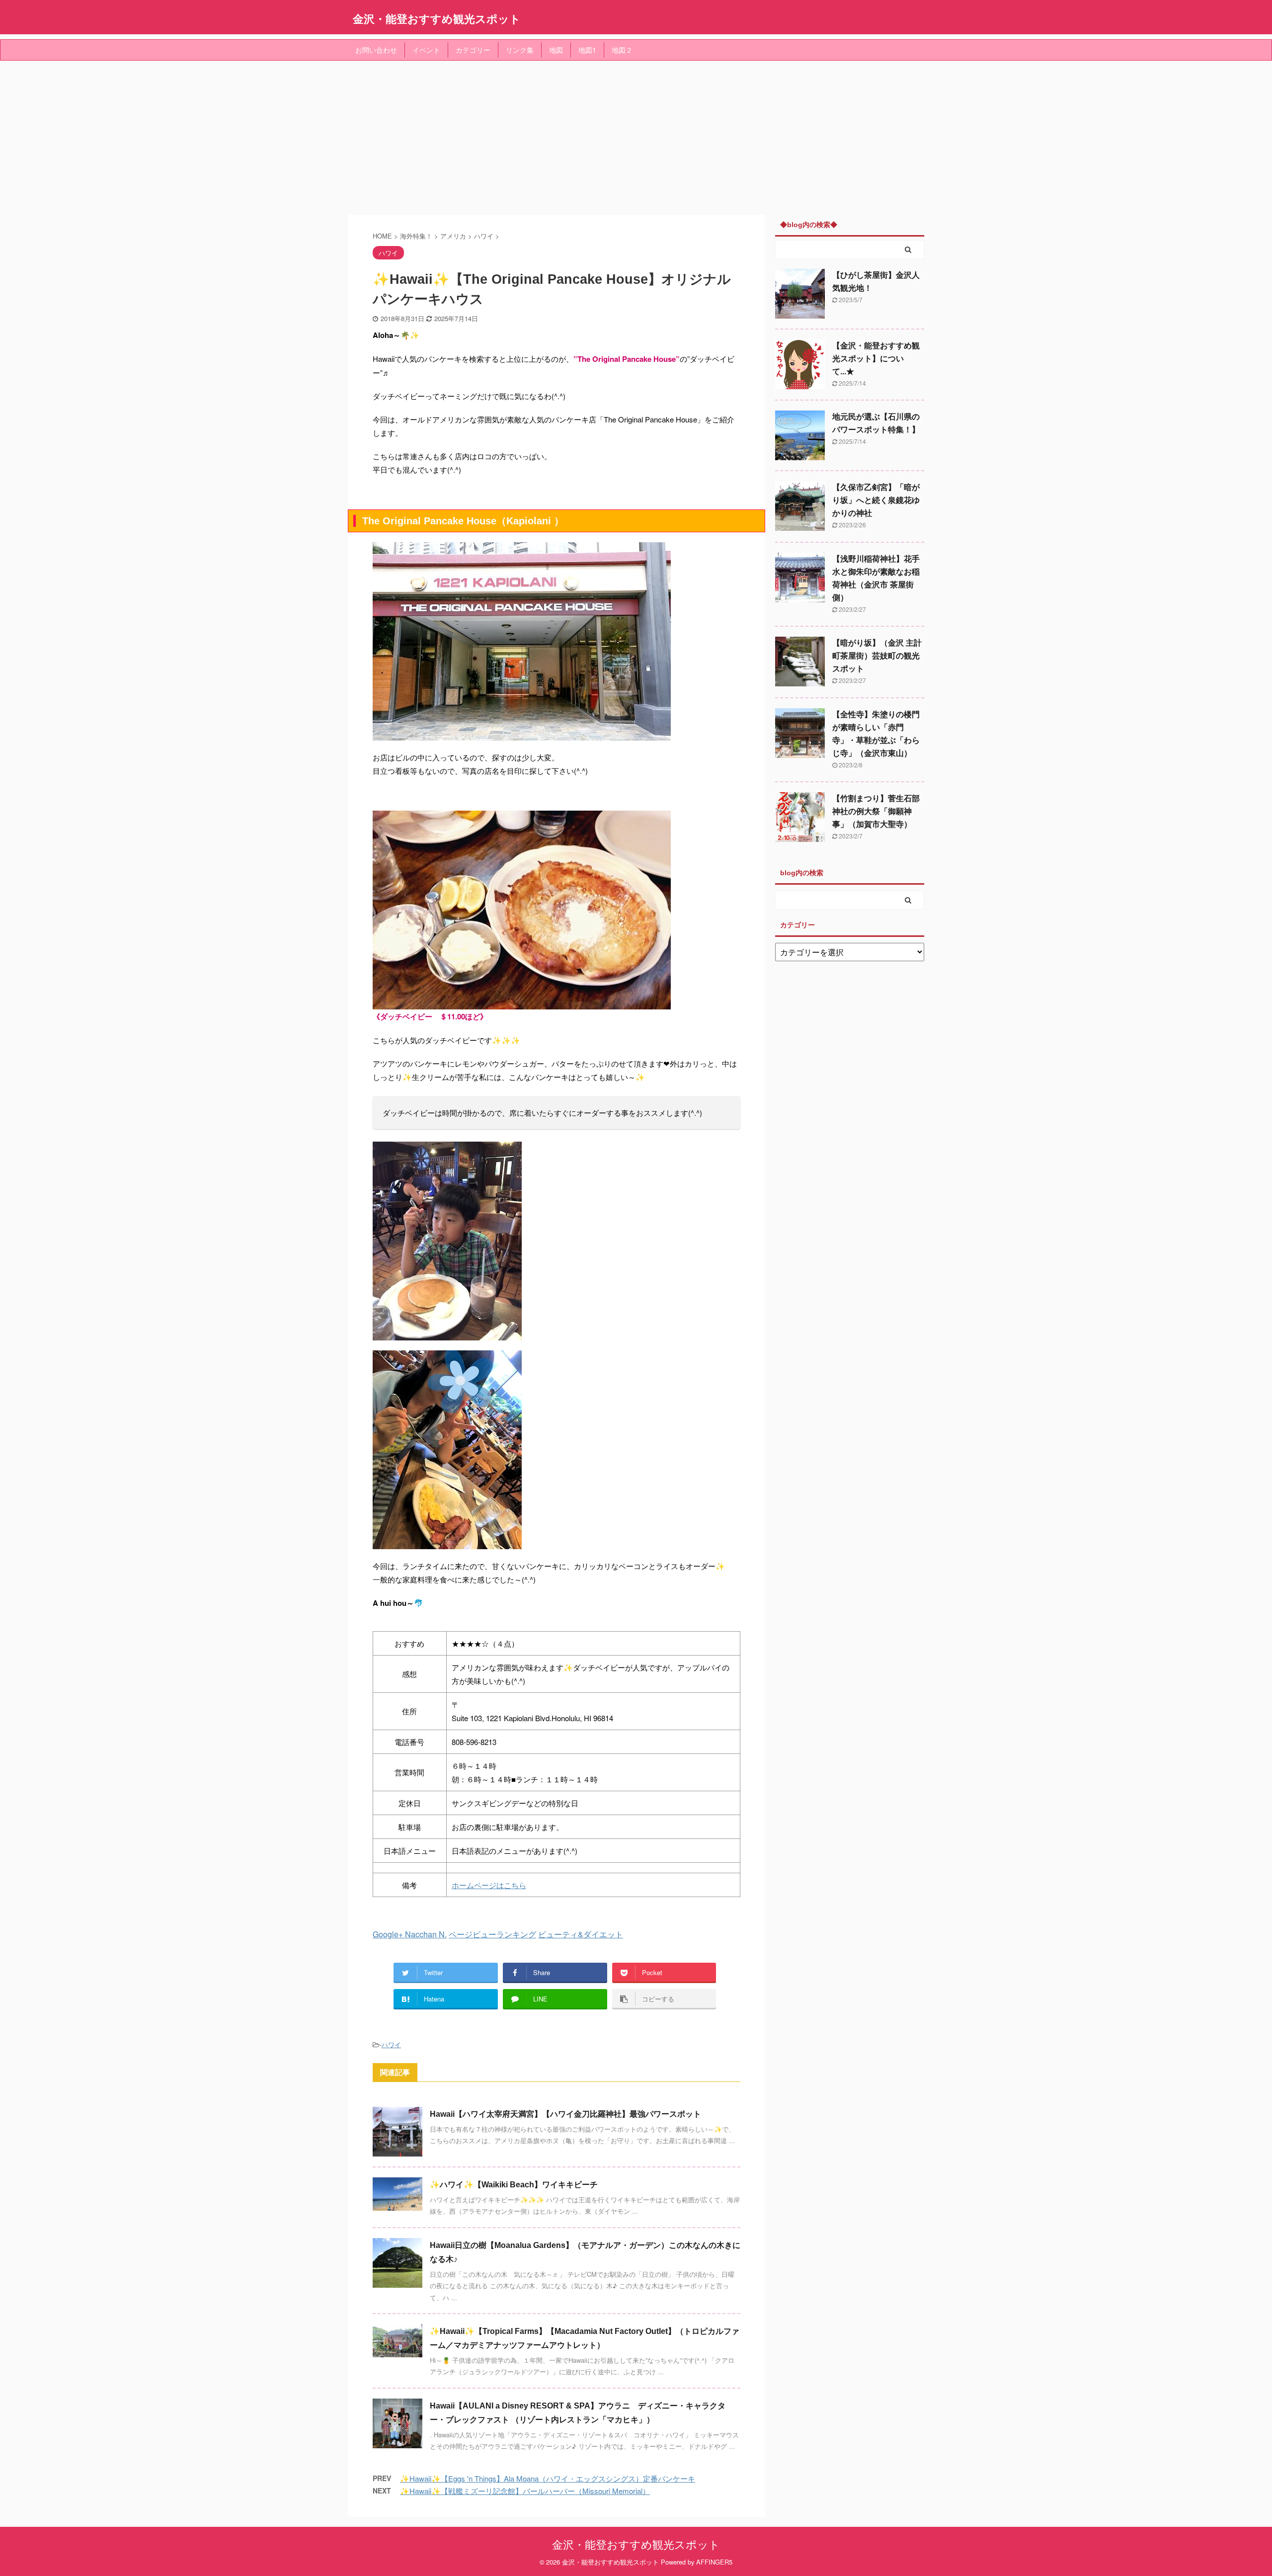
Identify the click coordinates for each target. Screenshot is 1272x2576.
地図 (556, 50)
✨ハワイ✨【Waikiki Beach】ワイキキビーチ (514, 2185)
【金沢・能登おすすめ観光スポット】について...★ (876, 359)
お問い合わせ (376, 50)
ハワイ (391, 2044)
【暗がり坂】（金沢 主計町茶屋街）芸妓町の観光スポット (877, 656)
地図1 (587, 50)
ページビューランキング (492, 1934)
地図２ (622, 50)
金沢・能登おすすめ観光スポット (437, 18)
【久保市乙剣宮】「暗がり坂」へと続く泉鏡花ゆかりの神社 (876, 500)
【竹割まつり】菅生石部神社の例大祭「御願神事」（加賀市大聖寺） (876, 811)
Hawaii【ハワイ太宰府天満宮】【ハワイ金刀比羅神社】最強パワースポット (565, 2114)
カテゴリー (473, 50)
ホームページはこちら (489, 1885)
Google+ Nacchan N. (410, 1934)
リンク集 (520, 50)
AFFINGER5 (714, 2562)
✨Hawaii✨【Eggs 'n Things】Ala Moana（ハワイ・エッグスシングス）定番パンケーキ (548, 2478)
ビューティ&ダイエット (581, 1934)
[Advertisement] (636, 135)
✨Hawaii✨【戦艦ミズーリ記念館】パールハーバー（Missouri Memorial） (525, 2491)
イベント (426, 50)
